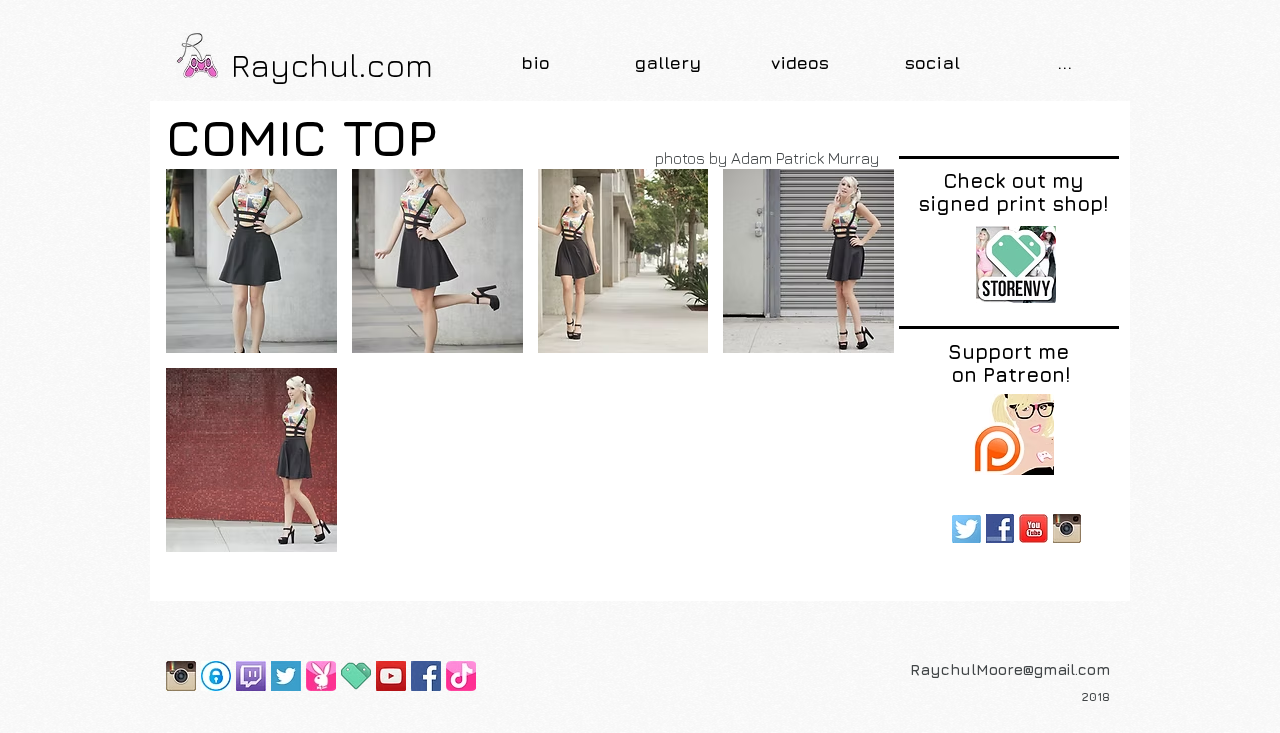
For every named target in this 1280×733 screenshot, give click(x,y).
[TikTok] (461, 676)
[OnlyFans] (216, 676)
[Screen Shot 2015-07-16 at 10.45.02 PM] (286, 676)
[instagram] (1067, 528)
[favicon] (356, 676)
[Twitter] (966, 528)
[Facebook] (1000, 528)
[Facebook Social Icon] (426, 676)
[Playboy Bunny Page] (321, 676)
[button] (668, 62)
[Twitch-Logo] (251, 676)
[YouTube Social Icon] (391, 676)
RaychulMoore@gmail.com (1010, 669)
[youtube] (1033, 528)
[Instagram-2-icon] (181, 676)
